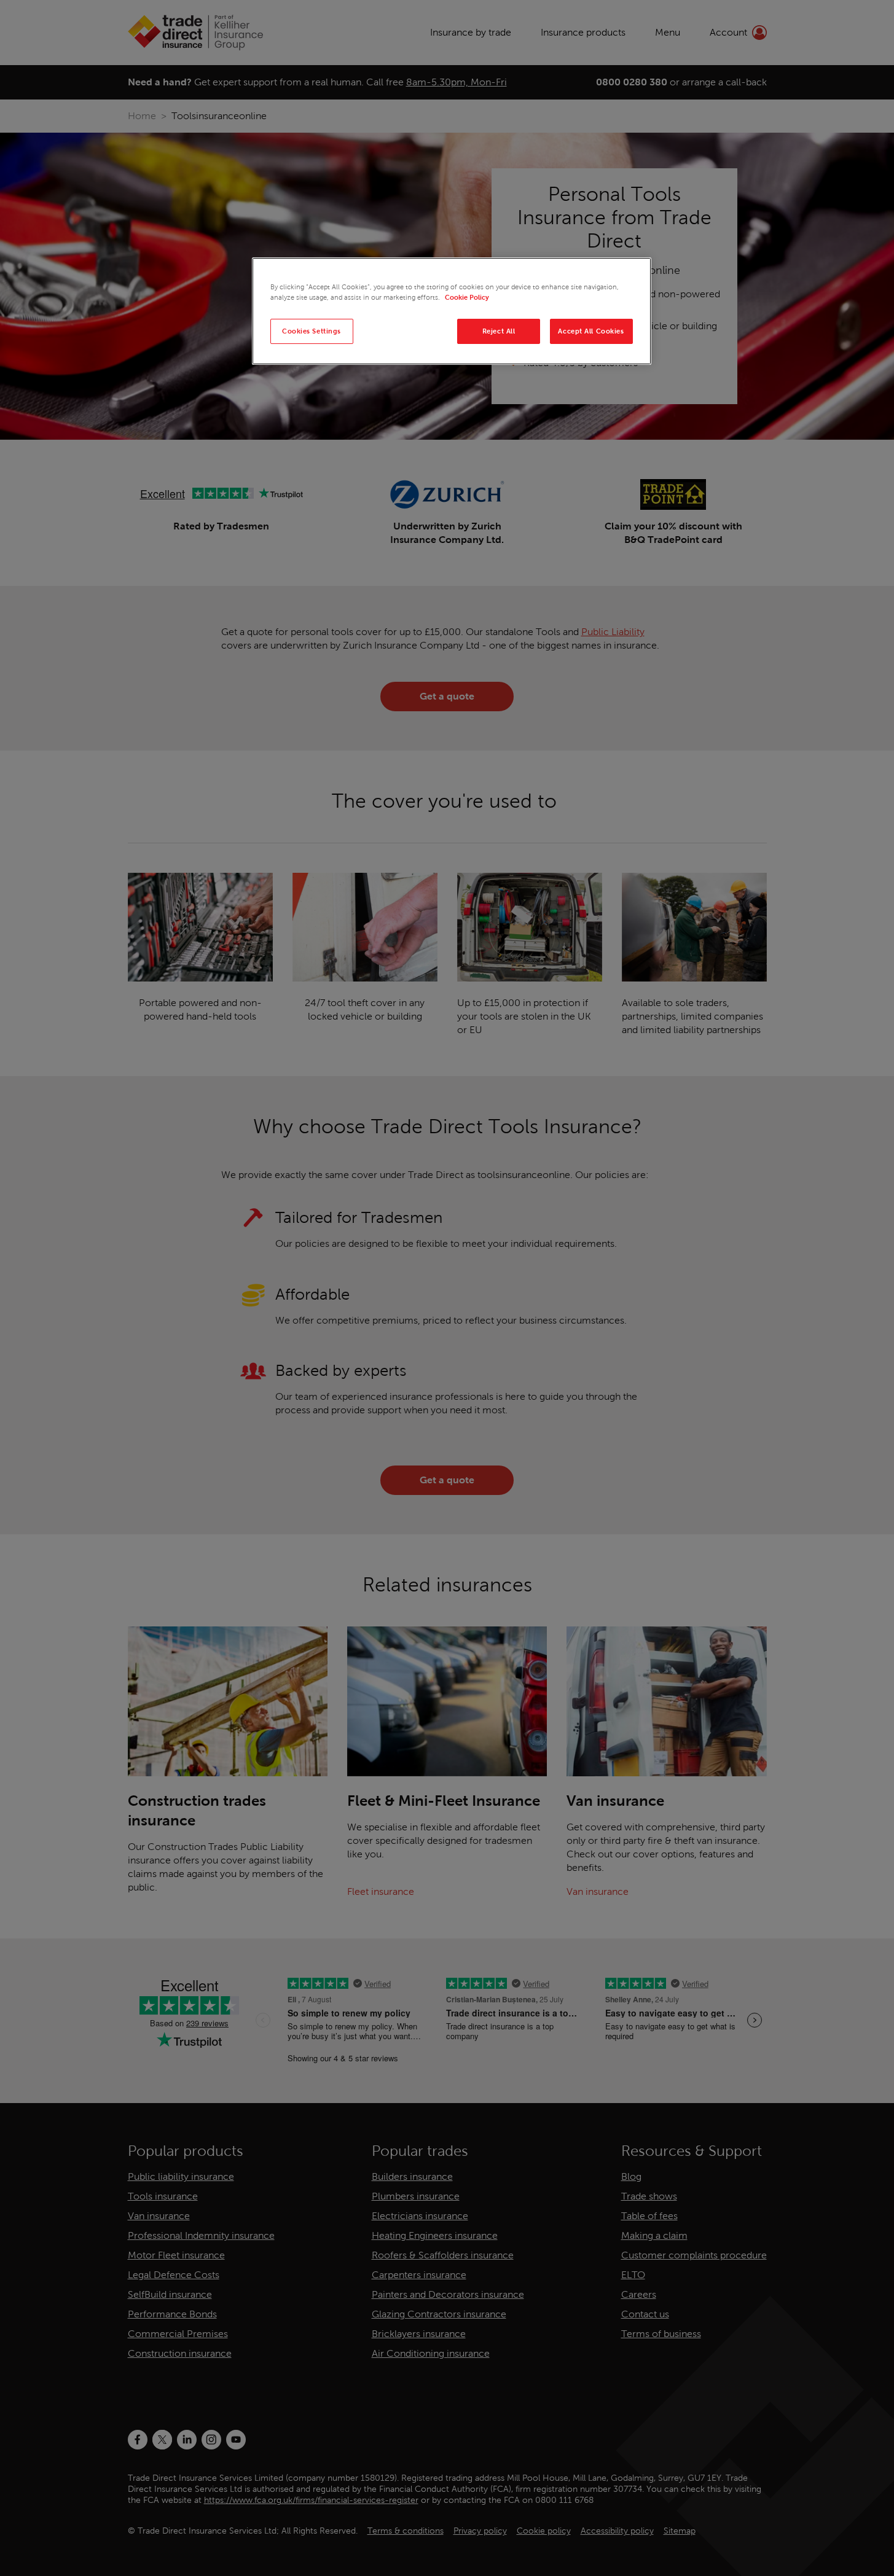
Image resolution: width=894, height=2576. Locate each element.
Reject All (499, 331)
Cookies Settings (312, 331)
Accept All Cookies (591, 331)
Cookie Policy (467, 297)
